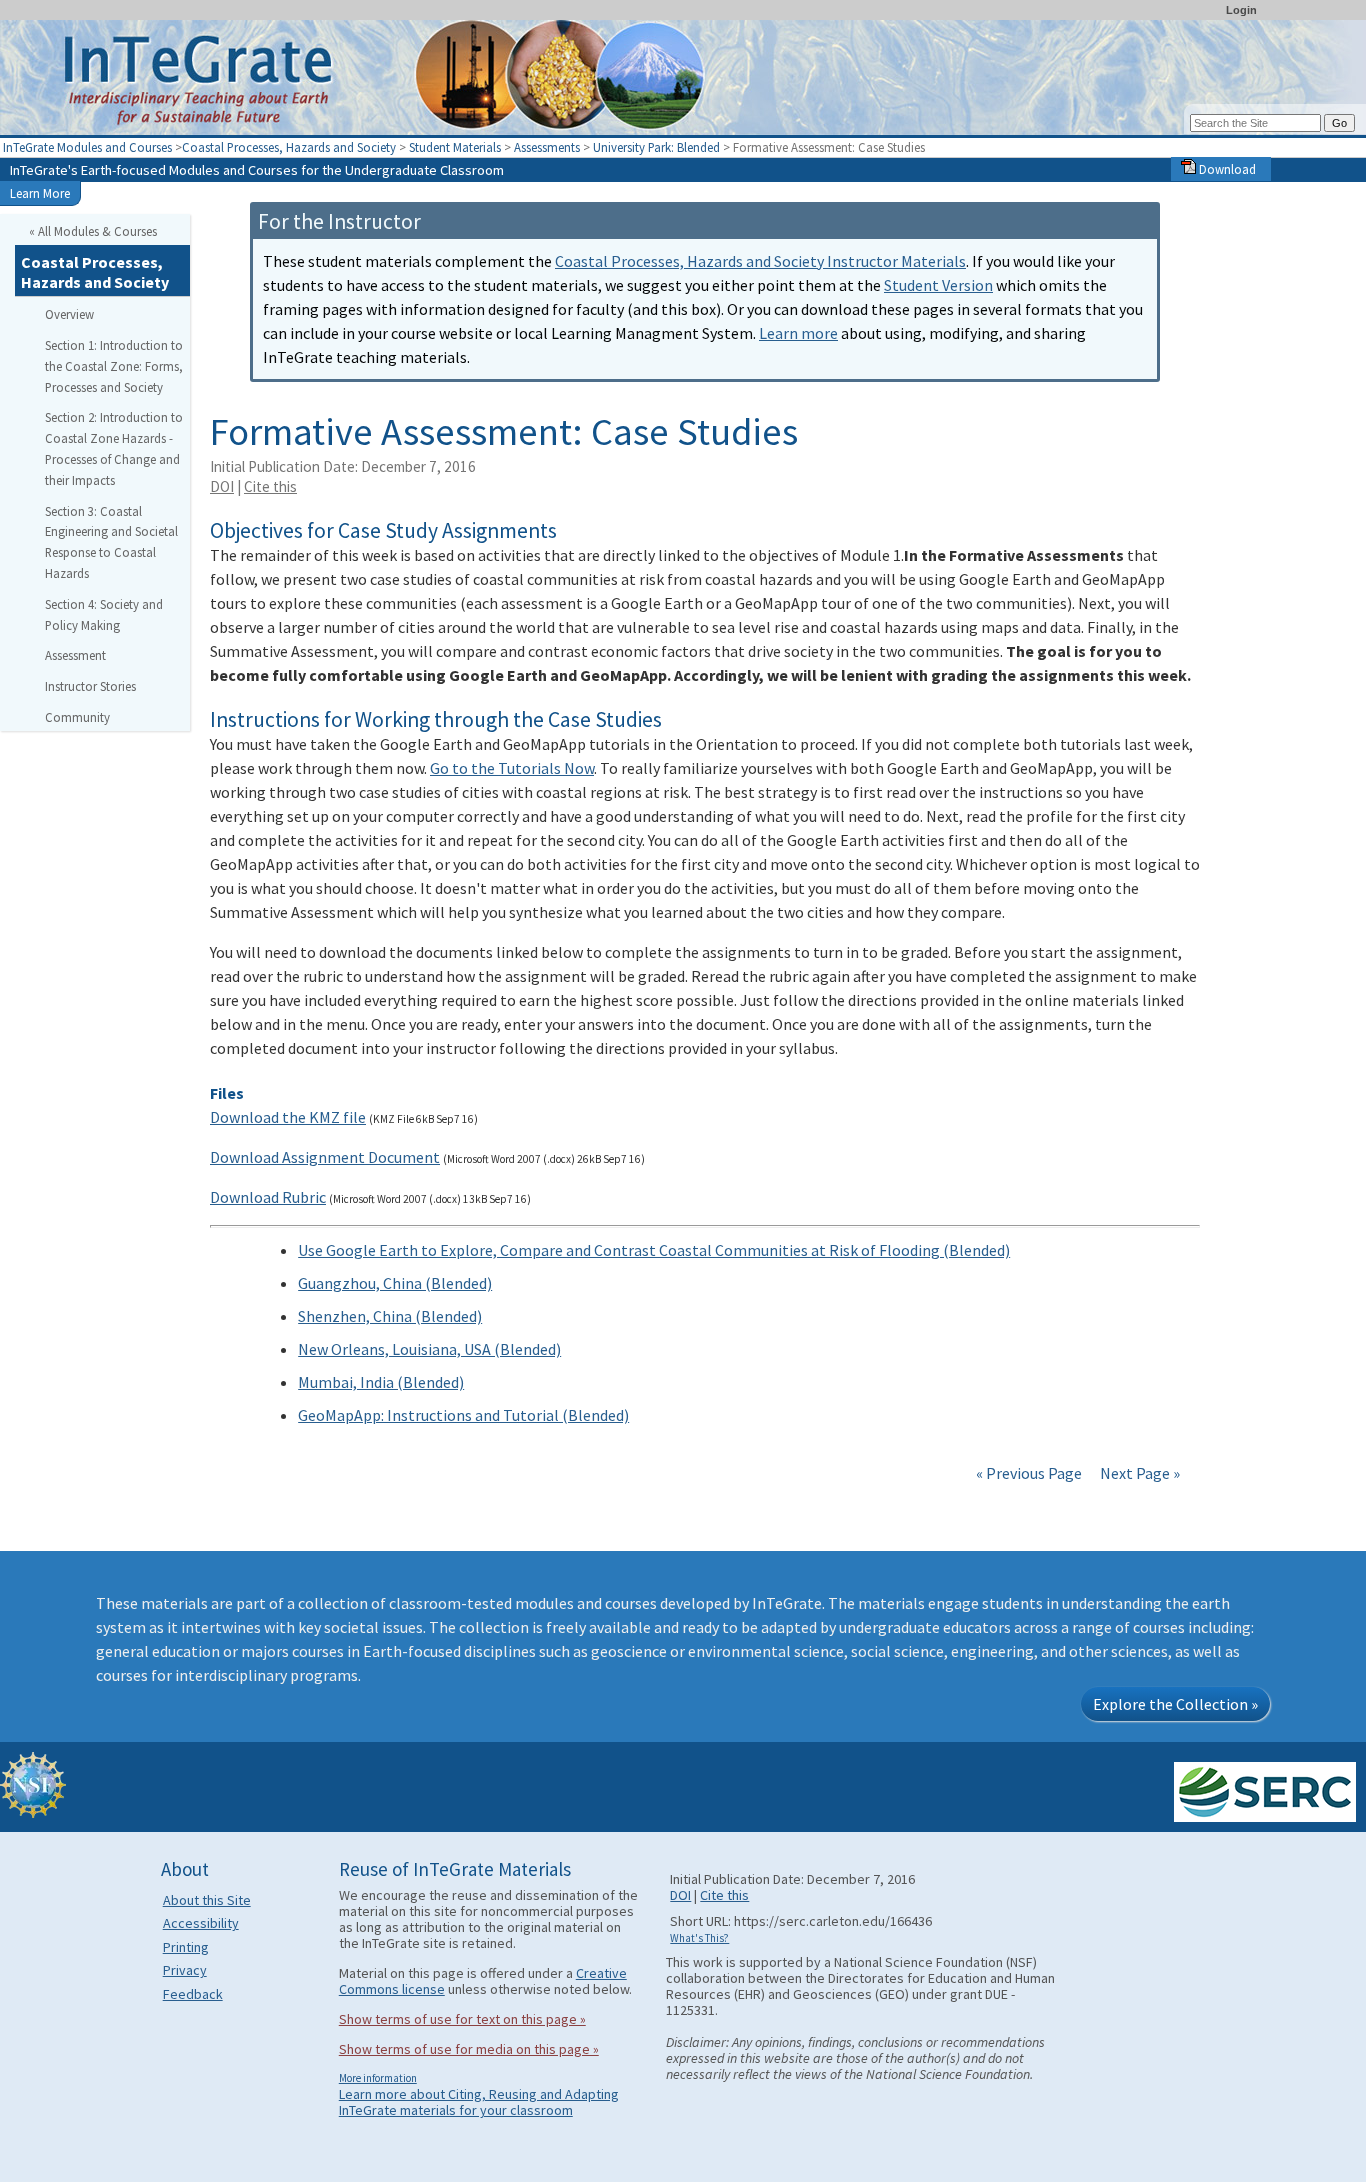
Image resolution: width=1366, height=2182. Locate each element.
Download (1226, 169)
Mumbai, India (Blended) (381, 1382)
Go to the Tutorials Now (512, 768)
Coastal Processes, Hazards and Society (289, 147)
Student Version (938, 285)
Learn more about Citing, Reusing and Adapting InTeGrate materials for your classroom (479, 2102)
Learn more (798, 333)
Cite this (270, 486)
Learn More (40, 193)
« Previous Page (1029, 1473)
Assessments (547, 147)
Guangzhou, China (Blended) (395, 1283)
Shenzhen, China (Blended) (390, 1316)
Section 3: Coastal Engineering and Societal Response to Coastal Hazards (111, 542)
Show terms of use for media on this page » (469, 2049)
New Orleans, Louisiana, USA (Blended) (429, 1349)
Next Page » (1138, 1473)
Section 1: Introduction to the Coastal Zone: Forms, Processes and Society (114, 366)
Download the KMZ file (288, 1117)
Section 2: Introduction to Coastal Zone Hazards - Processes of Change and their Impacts (114, 448)
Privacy (185, 1970)
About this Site (207, 1900)
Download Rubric (268, 1197)
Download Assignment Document (325, 1157)
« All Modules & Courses (93, 231)
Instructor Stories (90, 686)
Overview (69, 314)
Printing (186, 1947)
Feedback (193, 1994)
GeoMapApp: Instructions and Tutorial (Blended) (463, 1415)
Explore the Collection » (1175, 1704)
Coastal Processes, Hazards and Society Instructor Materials (760, 261)
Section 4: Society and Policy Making (104, 614)
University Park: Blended (656, 147)
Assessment (75, 655)
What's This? (699, 1938)
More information (378, 2078)
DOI (222, 486)
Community (77, 717)
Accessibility (201, 1923)
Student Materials (455, 147)
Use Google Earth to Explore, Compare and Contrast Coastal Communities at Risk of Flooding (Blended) (654, 1250)
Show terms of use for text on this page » (462, 2019)
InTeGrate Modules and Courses (87, 147)
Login (1241, 10)
